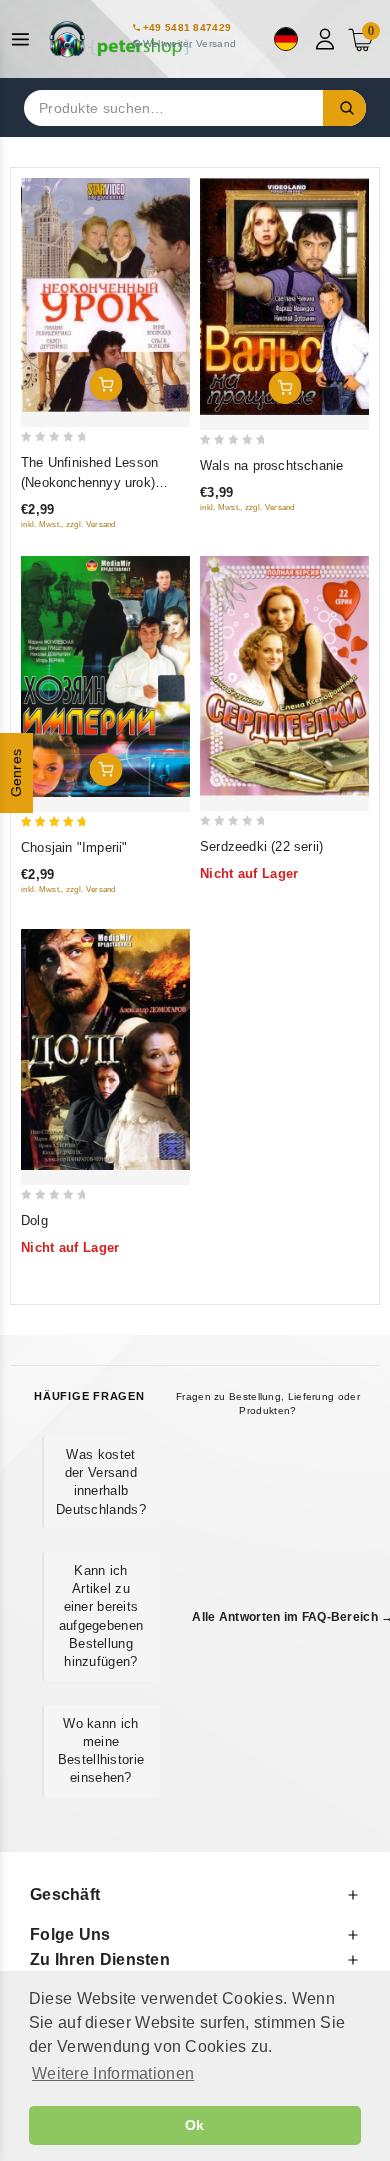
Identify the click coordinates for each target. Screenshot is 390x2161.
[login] (327, 39)
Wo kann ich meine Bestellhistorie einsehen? (101, 1751)
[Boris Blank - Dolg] (105, 1049)
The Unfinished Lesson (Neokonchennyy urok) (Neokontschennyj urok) (91, 482)
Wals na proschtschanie (271, 465)
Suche (345, 108)
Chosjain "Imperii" (74, 847)
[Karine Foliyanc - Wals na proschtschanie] (284, 296)
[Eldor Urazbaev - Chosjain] (105, 676)
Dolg (34, 1220)
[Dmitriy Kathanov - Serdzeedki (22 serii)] (284, 676)
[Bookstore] (120, 39)
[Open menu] (25, 39)
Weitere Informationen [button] (113, 2073)
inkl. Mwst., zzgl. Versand (68, 524)
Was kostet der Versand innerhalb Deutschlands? (101, 1482)
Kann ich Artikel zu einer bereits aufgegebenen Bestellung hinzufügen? (101, 1616)
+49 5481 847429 (187, 27)
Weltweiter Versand (189, 43)
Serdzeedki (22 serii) (261, 846)
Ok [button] (195, 2125)
